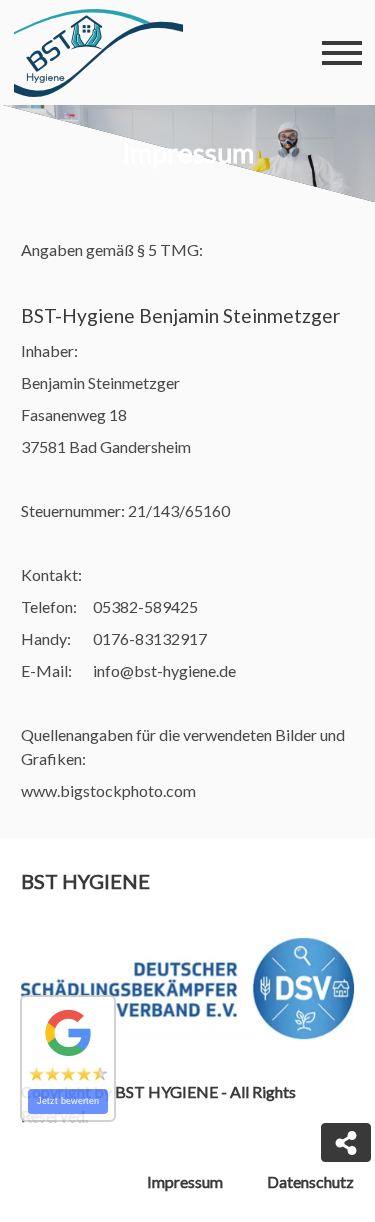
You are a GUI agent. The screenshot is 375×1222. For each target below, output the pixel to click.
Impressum (185, 1181)
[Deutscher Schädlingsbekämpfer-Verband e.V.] (188, 988)
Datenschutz (310, 1181)
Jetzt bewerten (68, 1101)
